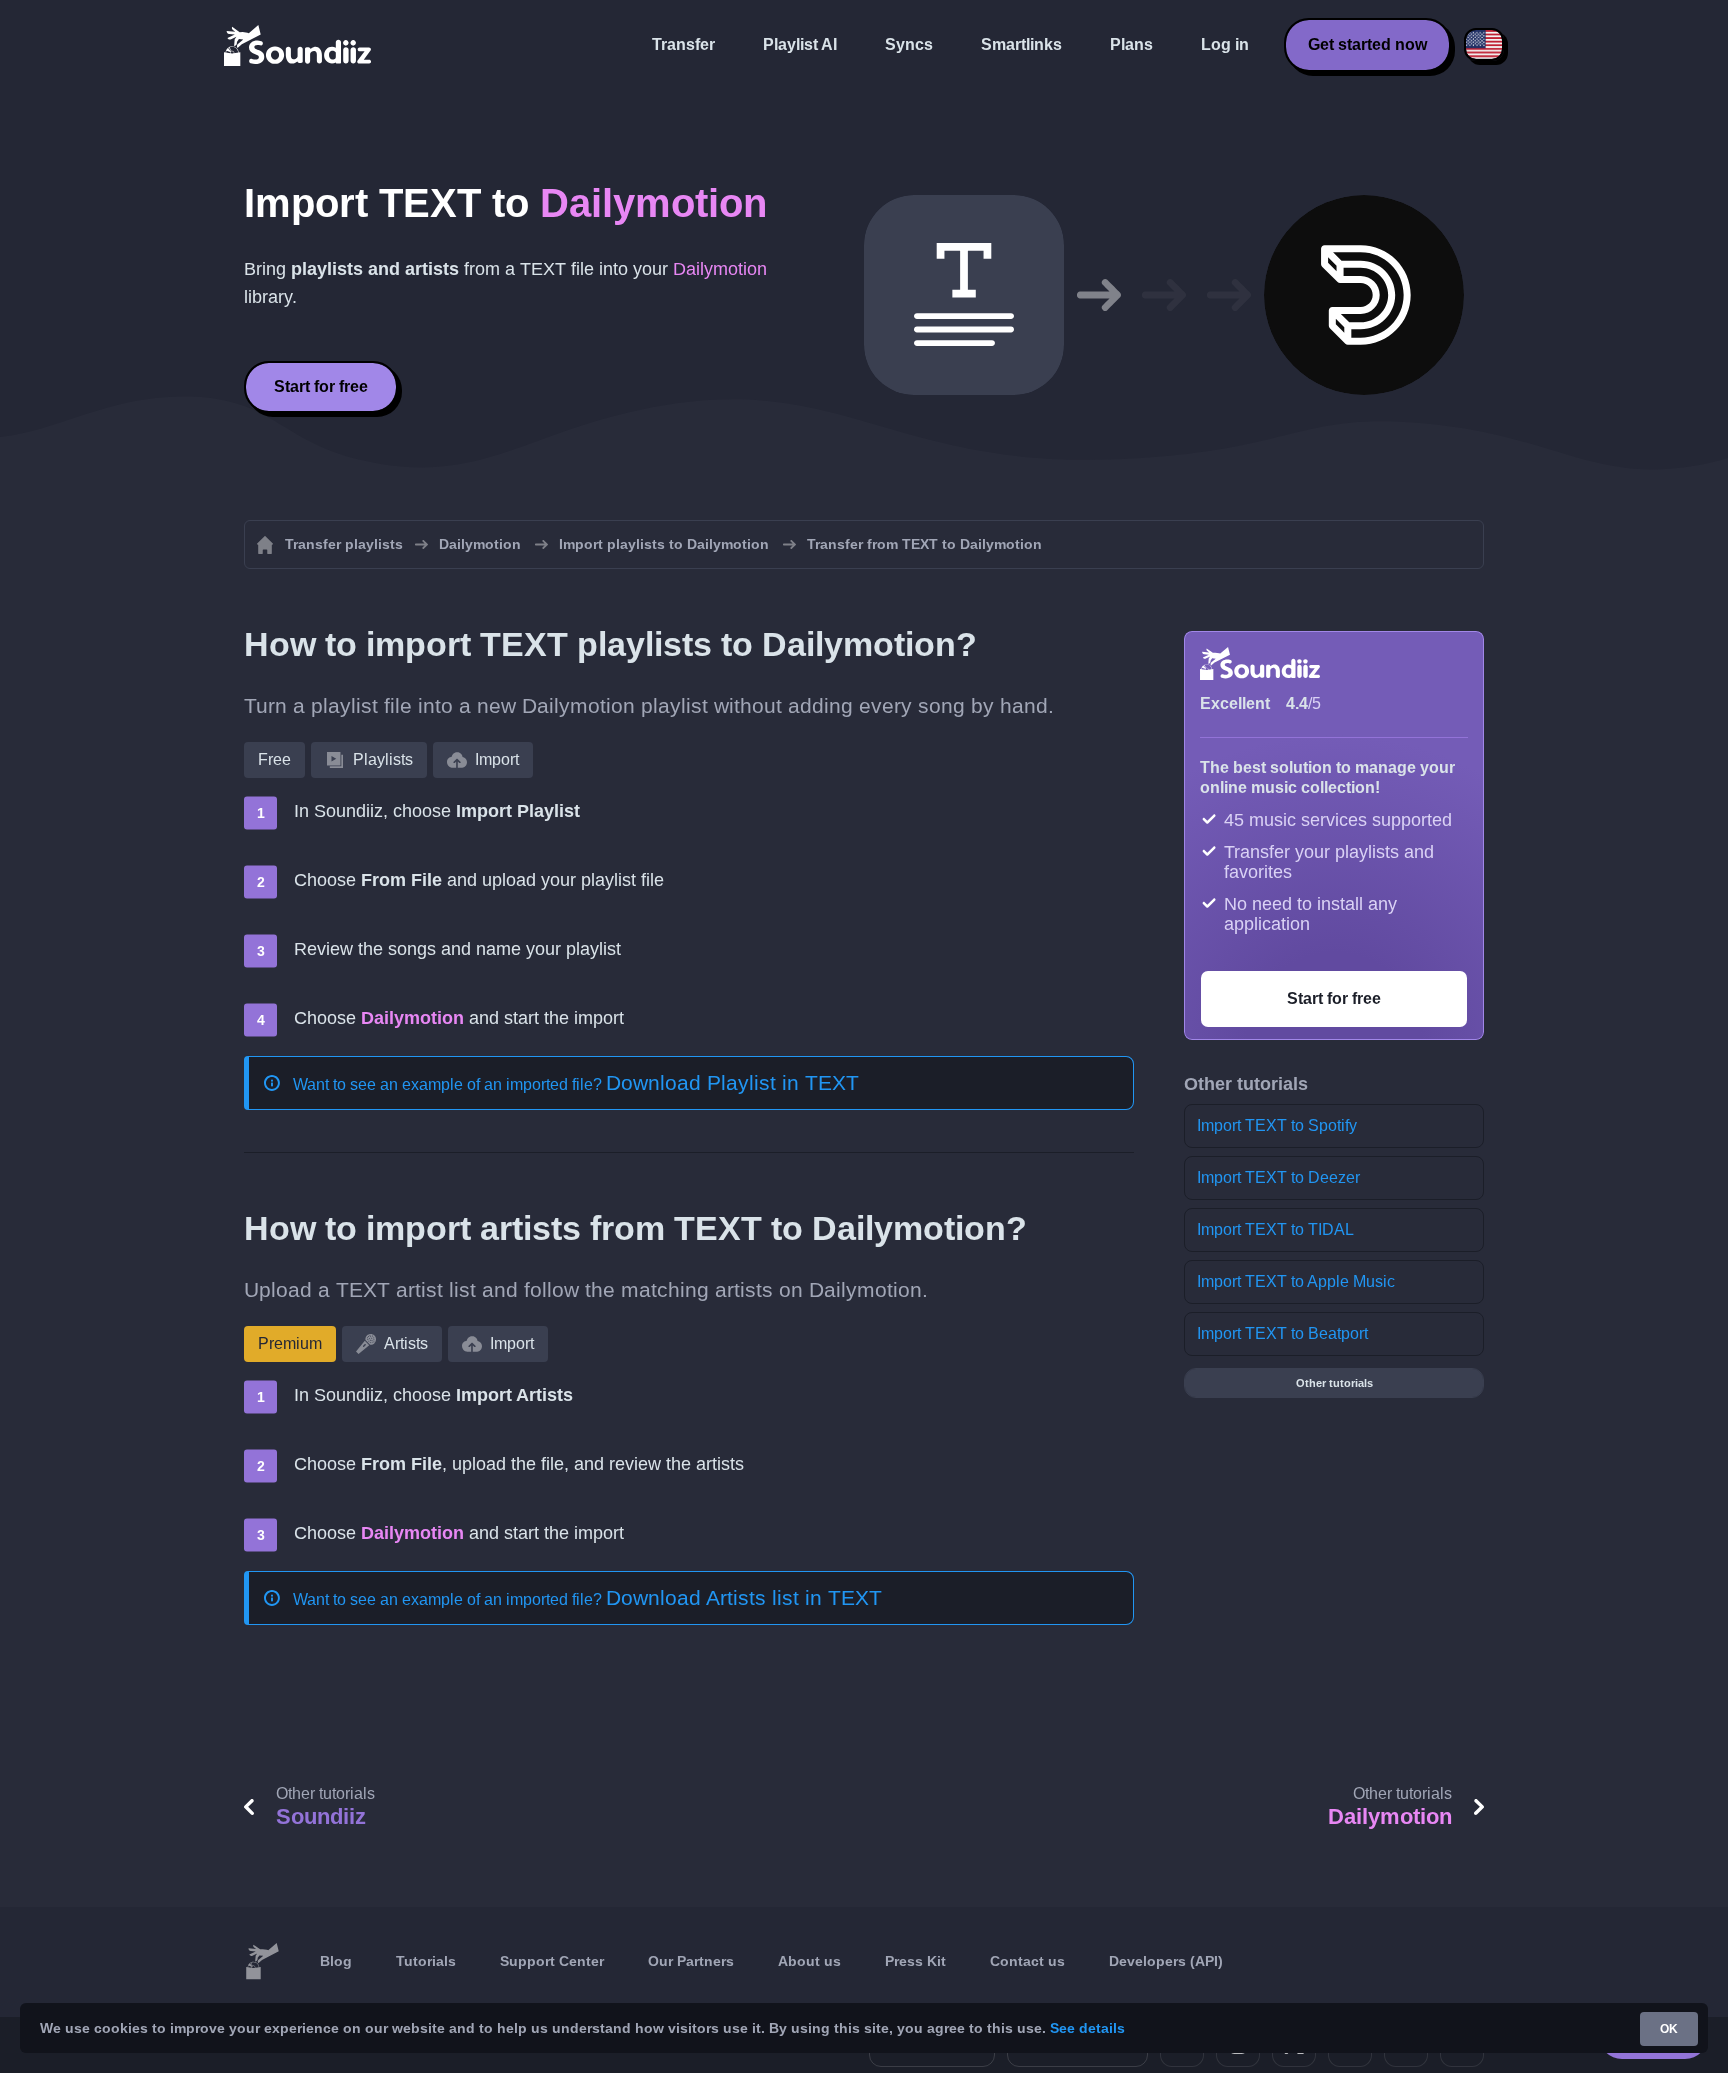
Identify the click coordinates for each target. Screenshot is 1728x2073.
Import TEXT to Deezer (1278, 1177)
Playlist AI (800, 44)
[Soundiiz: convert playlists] (262, 1962)
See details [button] (1087, 2028)
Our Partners (691, 1961)
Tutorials (426, 1961)
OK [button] (1669, 2029)
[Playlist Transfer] (299, 45)
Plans (1131, 44)
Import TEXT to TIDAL (1275, 1229)
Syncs (909, 44)
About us (809, 1961)
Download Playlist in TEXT (732, 1082)
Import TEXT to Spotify (1277, 1125)
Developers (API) (1166, 1961)
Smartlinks (1021, 44)
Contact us (1027, 1961)
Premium (290, 1343)
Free (274, 759)
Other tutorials (1334, 1383)
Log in (1225, 44)
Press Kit (915, 1961)
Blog (336, 1961)
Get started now (1367, 44)
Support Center (552, 1961)
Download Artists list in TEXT (744, 1597)
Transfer (683, 44)
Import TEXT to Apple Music (1296, 1281)
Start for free (321, 386)
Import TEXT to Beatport (1282, 1333)
